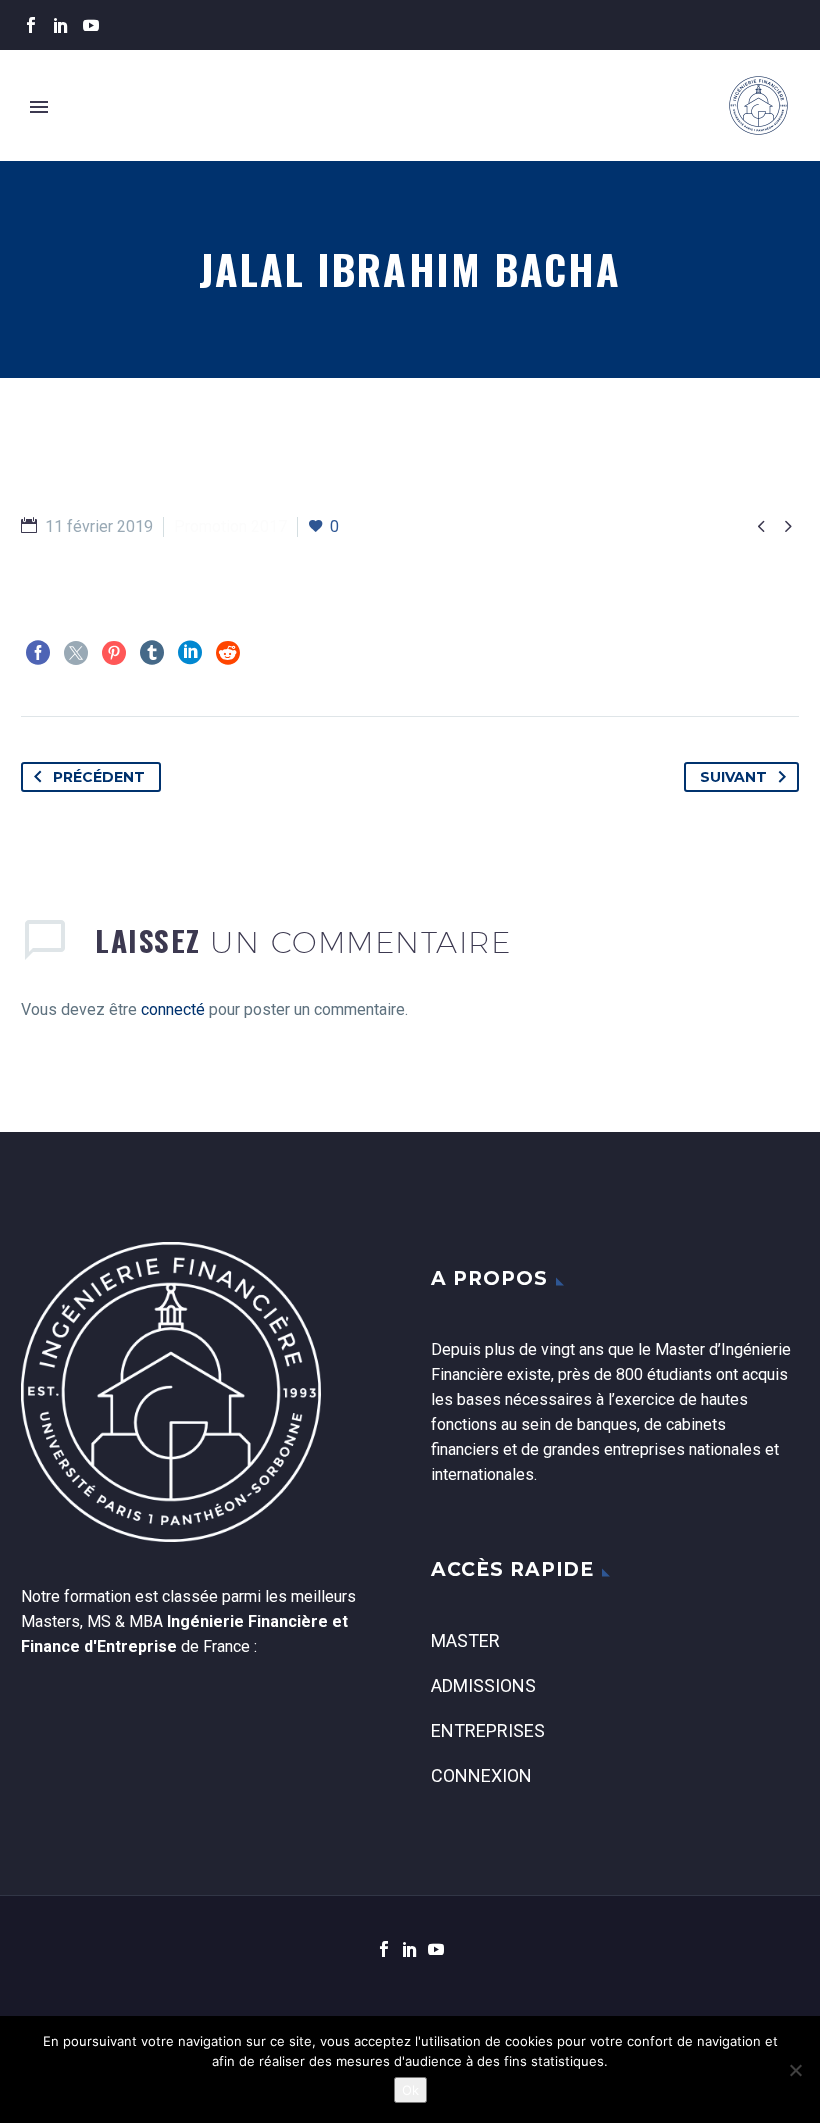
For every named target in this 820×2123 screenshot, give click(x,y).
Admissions (483, 1685)
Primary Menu (39, 107)
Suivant (733, 777)
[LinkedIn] (61, 25)
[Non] (795, 2070)
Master (465, 1640)
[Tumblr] (152, 653)
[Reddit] (228, 653)
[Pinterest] (114, 653)
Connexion (481, 1775)
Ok (410, 2090)
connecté (173, 1009)
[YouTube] (91, 25)
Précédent (99, 777)
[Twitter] (76, 653)
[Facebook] (31, 25)
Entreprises (488, 1730)
